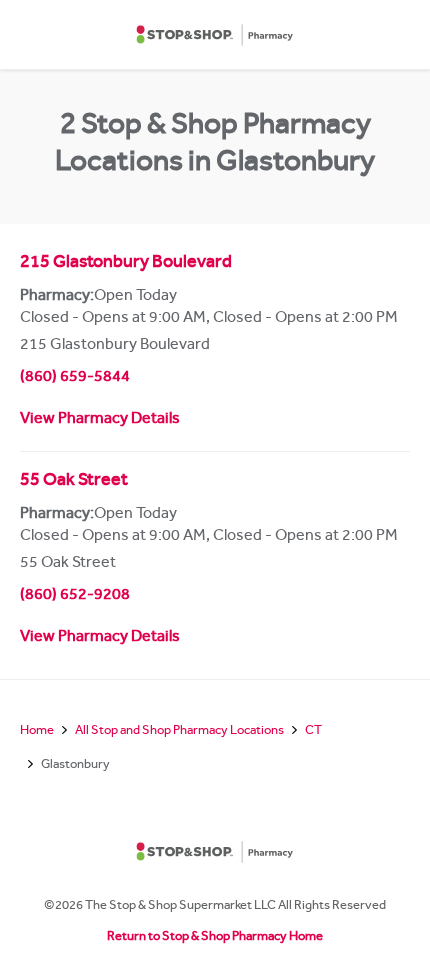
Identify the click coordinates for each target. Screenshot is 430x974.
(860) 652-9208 (75, 596)
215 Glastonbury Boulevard (126, 264)
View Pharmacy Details (100, 420)
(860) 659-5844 (75, 378)
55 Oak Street (74, 482)
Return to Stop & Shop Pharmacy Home (215, 937)
